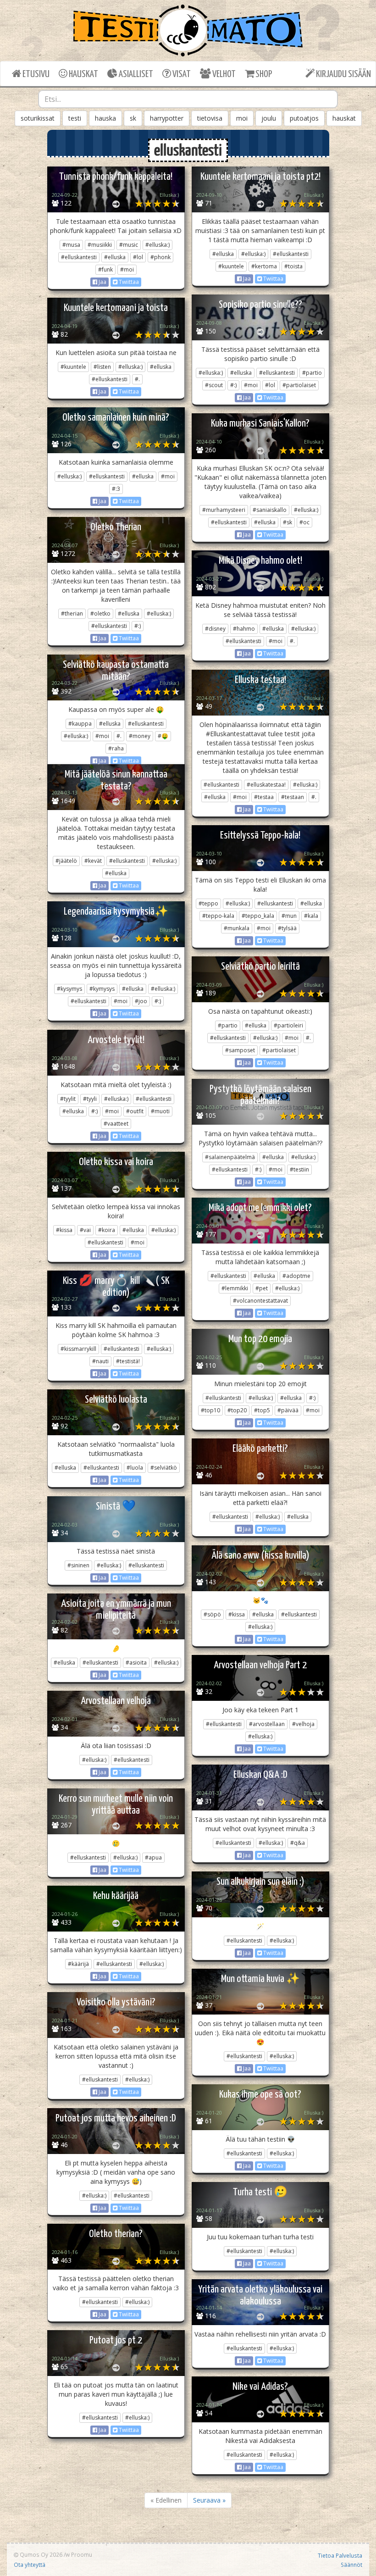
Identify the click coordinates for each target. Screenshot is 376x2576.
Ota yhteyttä (30, 2565)
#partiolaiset (299, 385)
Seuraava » (209, 2500)
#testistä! (128, 1361)
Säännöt (351, 2565)
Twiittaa (128, 282)
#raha (116, 748)
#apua (153, 1857)
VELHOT (223, 74)
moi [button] (242, 118)
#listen (102, 367)
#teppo (208, 903)
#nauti (100, 1361)
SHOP (263, 74)
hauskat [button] (344, 118)
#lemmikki (235, 1288)
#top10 (210, 1410)
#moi (127, 269)
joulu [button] (269, 118)
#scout (214, 385)
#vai (85, 1230)
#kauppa (80, 724)
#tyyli (90, 1099)
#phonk (160, 257)
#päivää (288, 1410)
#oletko (100, 613)
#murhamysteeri (224, 510)
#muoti (160, 1111)
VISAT (181, 74)
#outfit (135, 1111)
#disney (215, 629)
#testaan (293, 797)
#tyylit (68, 1099)
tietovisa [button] (210, 118)
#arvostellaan (267, 1724)
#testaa (264, 797)
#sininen (78, 1565)
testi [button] (75, 118)
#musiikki (100, 245)
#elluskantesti (79, 257)
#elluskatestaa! (266, 785)
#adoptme (296, 1276)
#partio (312, 373)
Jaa (102, 282)
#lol (138, 257)
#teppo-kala (218, 916)
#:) (233, 385)
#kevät (93, 861)
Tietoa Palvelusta (340, 2555)
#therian (72, 613)
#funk (105, 269)
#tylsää (287, 928)
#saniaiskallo (270, 510)
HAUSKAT (83, 74)
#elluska (115, 257)
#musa (71, 245)
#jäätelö (66, 861)
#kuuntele (231, 266)
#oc (304, 522)
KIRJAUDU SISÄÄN (343, 74)
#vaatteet (116, 1124)
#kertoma (264, 266)
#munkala (237, 928)
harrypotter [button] (167, 118)
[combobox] (188, 99)
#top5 (262, 1410)
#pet (262, 1288)
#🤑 (163, 736)
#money (140, 736)
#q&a (298, 1843)
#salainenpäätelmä (230, 1157)
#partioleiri (288, 1025)
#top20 (237, 1410)
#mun (289, 916)
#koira (107, 1230)
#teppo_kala (258, 916)
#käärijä (78, 1964)
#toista (293, 266)
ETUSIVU (35, 74)
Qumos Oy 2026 (40, 2554)
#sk (288, 522)
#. (137, 379)
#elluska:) (158, 245)
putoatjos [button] (304, 118)
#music (129, 245)
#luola (135, 1468)
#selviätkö (164, 1468)
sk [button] (133, 118)
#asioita (136, 1663)
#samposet (240, 1050)
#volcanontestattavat (260, 1301)
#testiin (299, 1169)
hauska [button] (105, 118)
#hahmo (244, 629)
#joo (141, 1001)
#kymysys (102, 989)
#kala (311, 916)
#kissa (64, 1230)
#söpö (212, 1614)
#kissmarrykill (78, 1349)
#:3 (116, 489)
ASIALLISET (135, 74)
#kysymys (69, 989)
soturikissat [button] (38, 118)
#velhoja (303, 1724)
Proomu (82, 2554)
